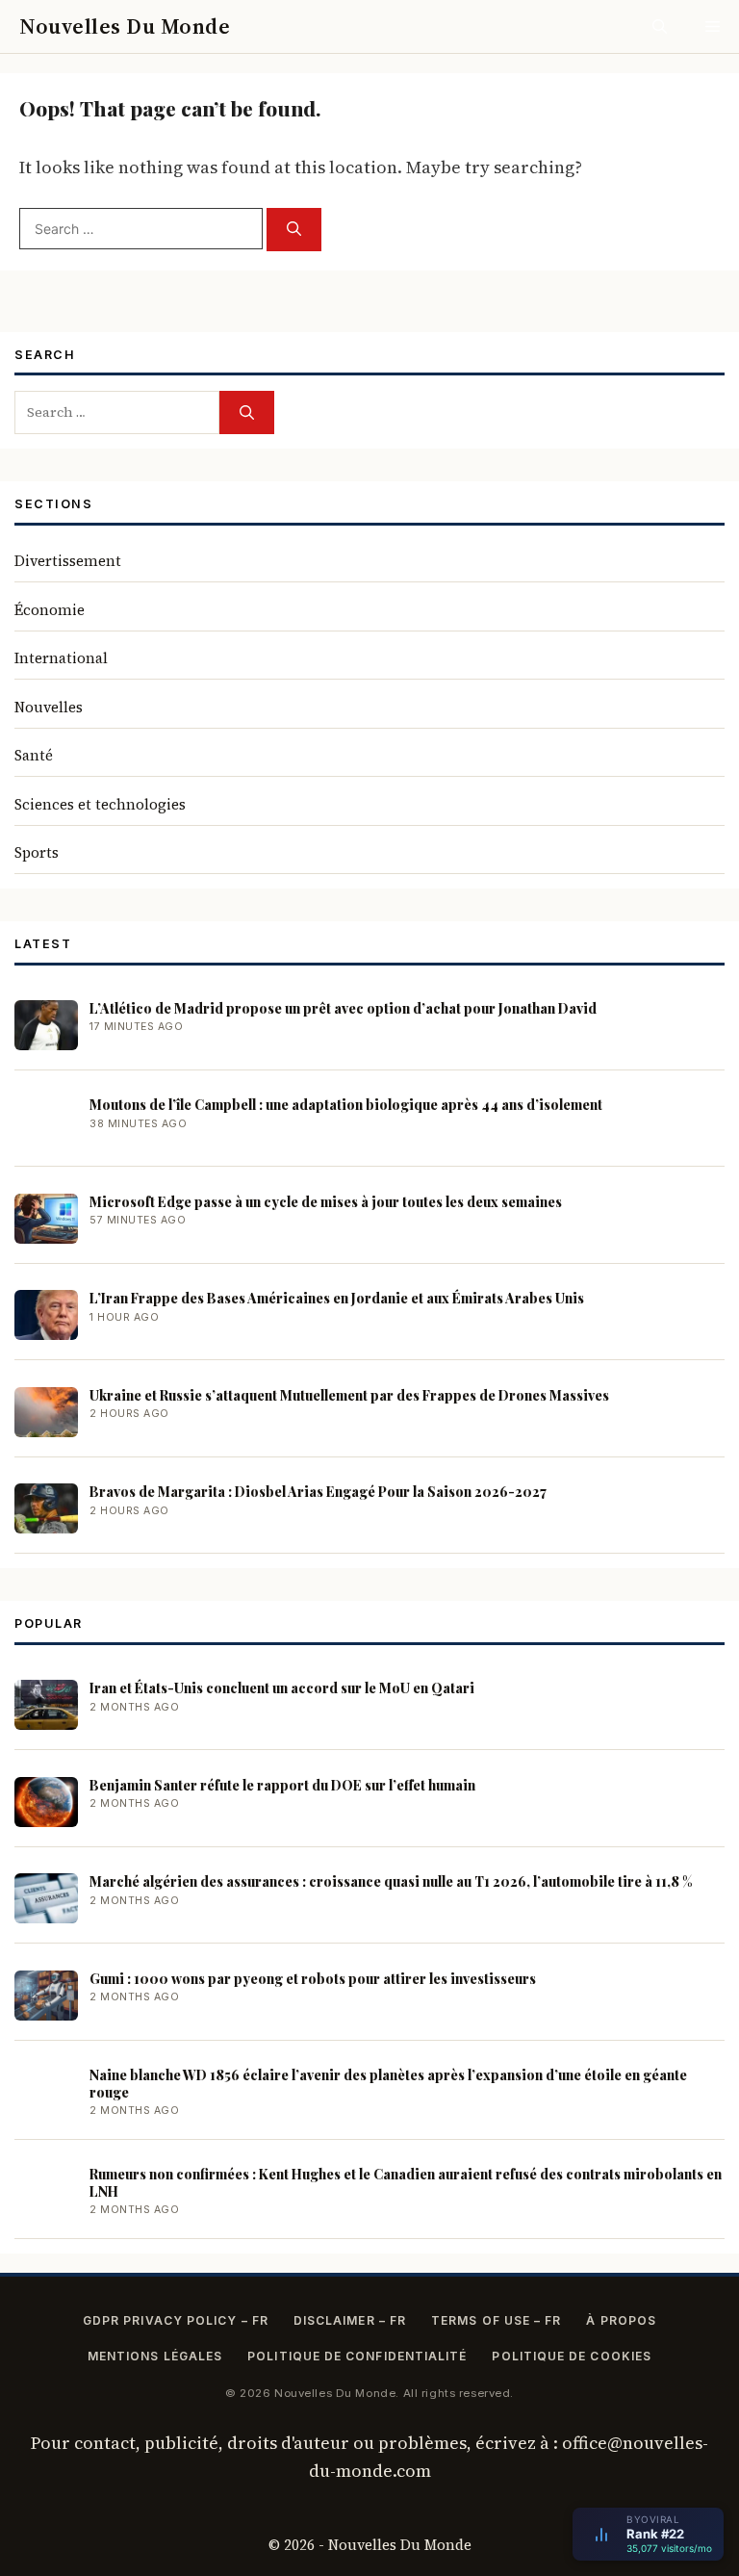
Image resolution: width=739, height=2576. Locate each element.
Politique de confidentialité (357, 2356)
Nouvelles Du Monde (125, 26)
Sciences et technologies (100, 804)
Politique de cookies (572, 2356)
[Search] (294, 230)
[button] (660, 26)
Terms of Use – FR (496, 2320)
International (61, 658)
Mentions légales (155, 2356)
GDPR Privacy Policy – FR (176, 2320)
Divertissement (68, 561)
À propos (621, 2320)
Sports (37, 852)
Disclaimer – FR (350, 2320)
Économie (50, 610)
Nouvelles (49, 707)
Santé (34, 755)
